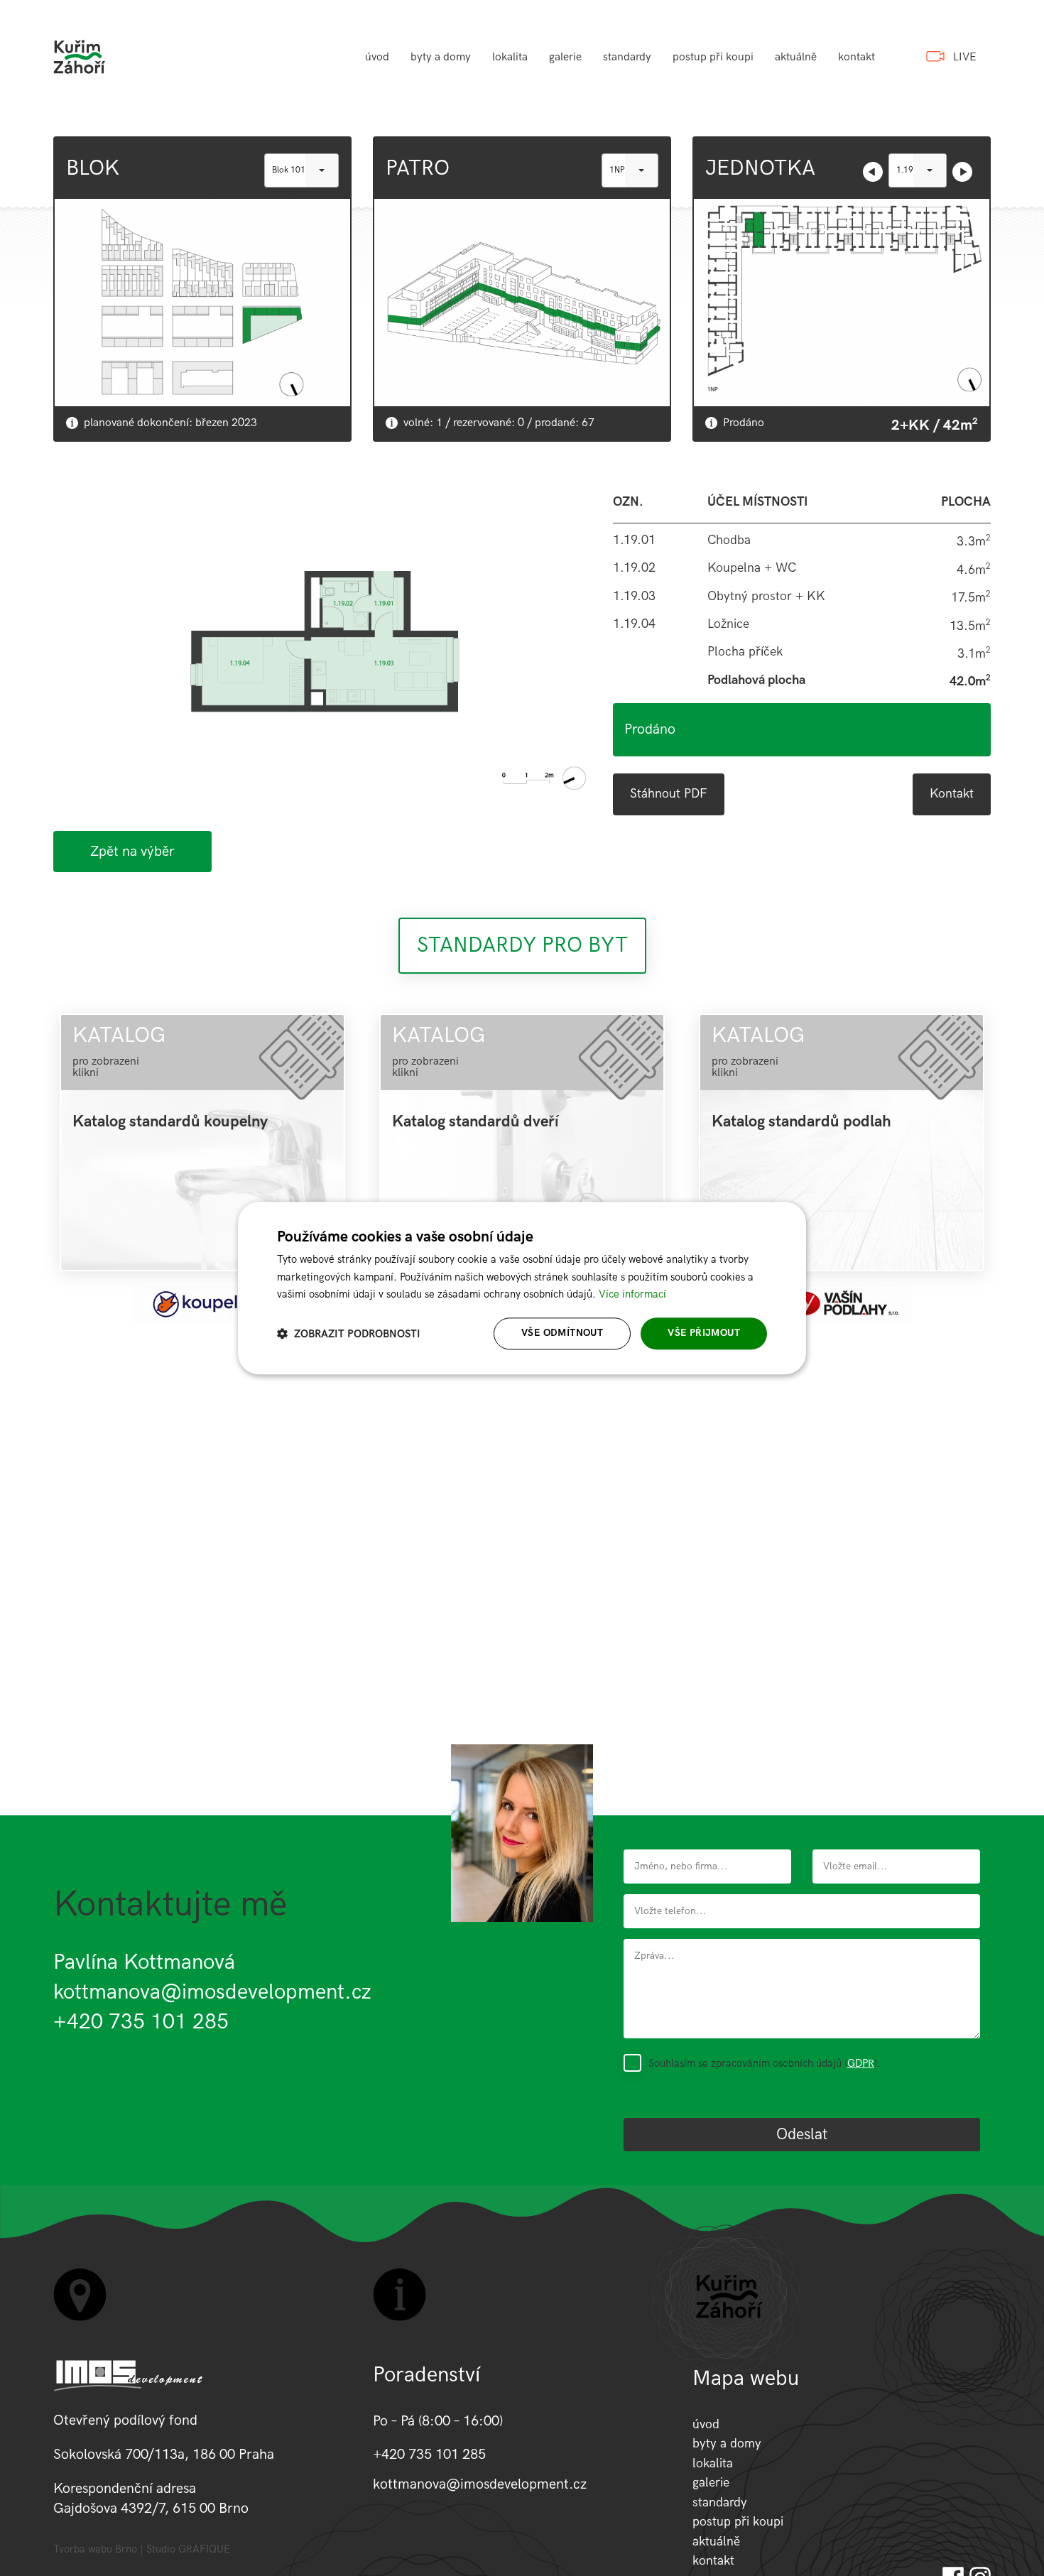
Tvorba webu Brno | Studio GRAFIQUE (142, 2549)
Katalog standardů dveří (475, 1122)
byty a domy (441, 57)
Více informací (632, 1295)
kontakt (857, 57)
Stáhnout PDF (669, 794)
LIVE (965, 57)
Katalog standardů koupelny (170, 1122)
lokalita (510, 57)
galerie (565, 57)
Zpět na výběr (132, 852)
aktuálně (796, 57)
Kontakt (952, 794)
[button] (349, 1333)
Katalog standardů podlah (801, 1122)
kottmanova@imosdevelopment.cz (212, 1992)
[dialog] (522, 1288)
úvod (377, 57)
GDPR (861, 2063)
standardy (627, 57)
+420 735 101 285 (141, 2022)
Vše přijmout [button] (704, 1333)
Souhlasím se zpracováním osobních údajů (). (765, 2063)
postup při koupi (713, 57)
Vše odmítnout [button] (562, 1333)
